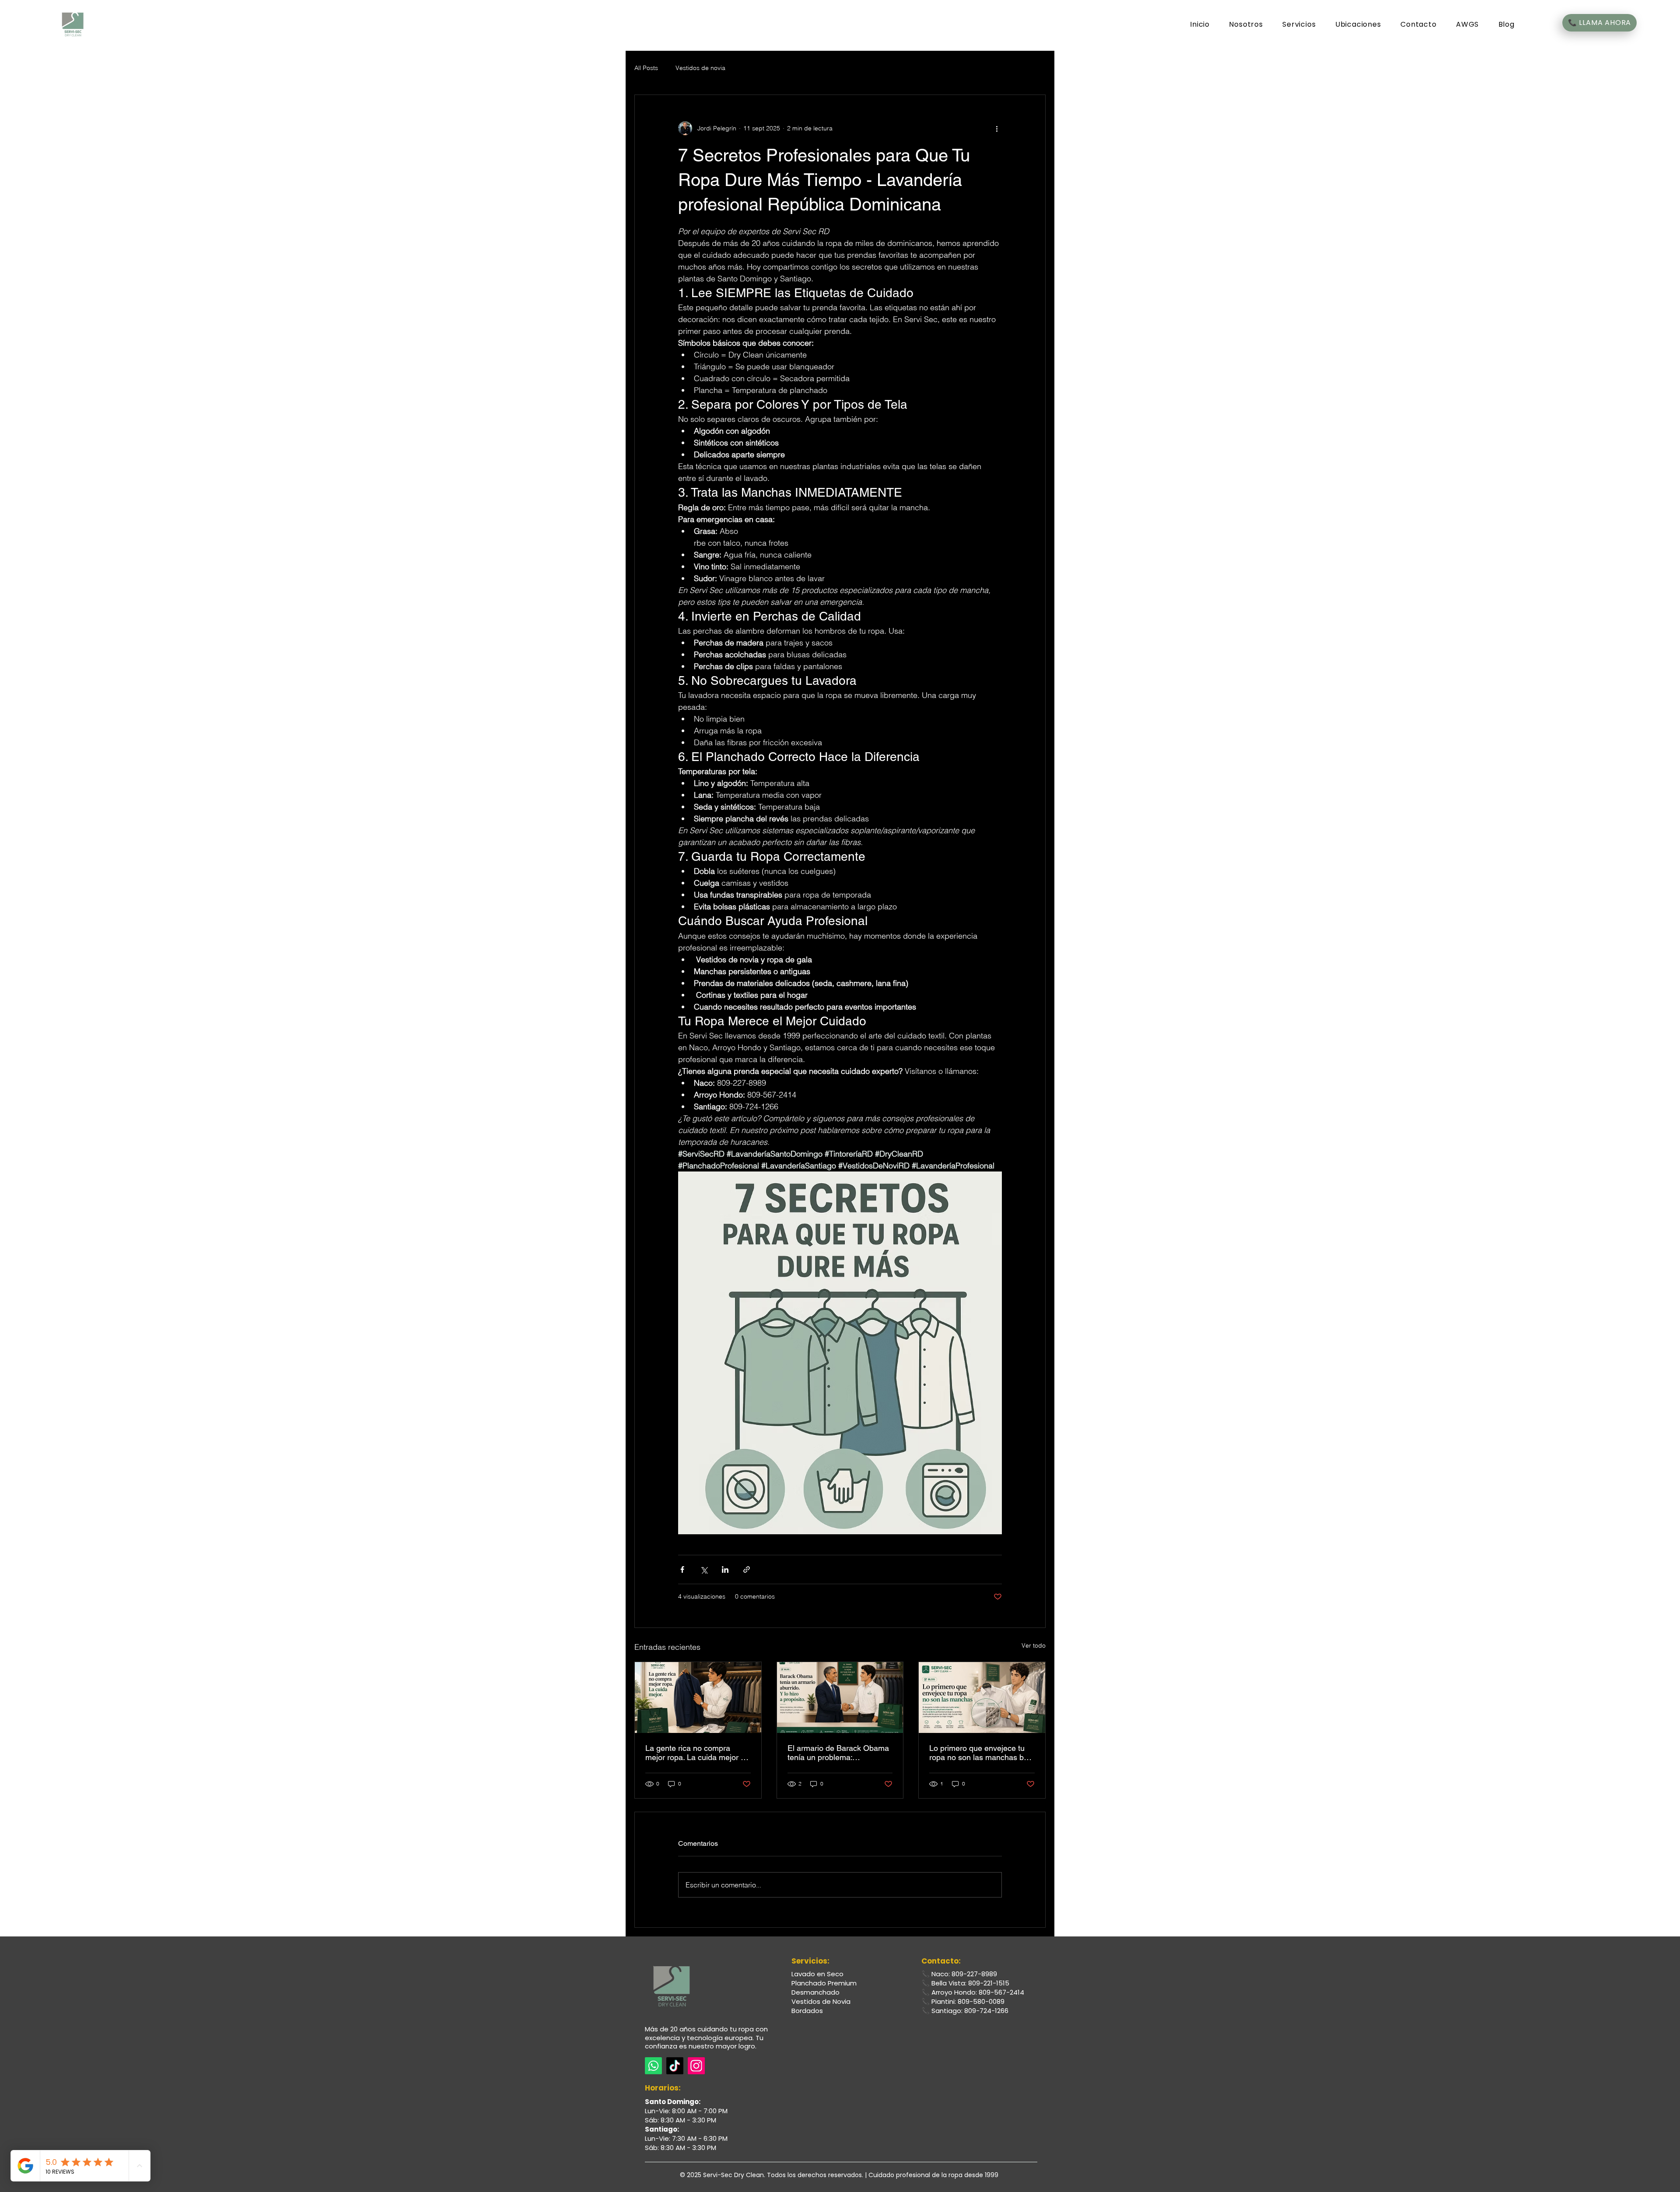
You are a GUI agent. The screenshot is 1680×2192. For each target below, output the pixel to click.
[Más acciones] (997, 128)
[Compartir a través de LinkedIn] (725, 1569)
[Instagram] (696, 2066)
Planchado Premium (824, 1983)
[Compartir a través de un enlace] (747, 1569)
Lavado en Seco (817, 1974)
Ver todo (1034, 1645)
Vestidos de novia (700, 68)
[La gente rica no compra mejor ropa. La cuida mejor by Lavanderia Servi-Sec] (698, 1697)
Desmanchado (815, 1992)
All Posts (646, 68)
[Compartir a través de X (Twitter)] (704, 1569)
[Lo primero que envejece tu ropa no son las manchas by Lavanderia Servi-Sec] (982, 1697)
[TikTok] (675, 2066)
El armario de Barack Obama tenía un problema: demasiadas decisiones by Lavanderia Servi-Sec (838, 1753)
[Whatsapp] (653, 2066)
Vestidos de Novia (821, 2001)
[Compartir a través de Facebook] (682, 1569)
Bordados (807, 2011)
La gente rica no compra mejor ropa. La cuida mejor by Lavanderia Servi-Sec (697, 1753)
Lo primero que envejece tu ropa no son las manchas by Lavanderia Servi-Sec (978, 1753)
